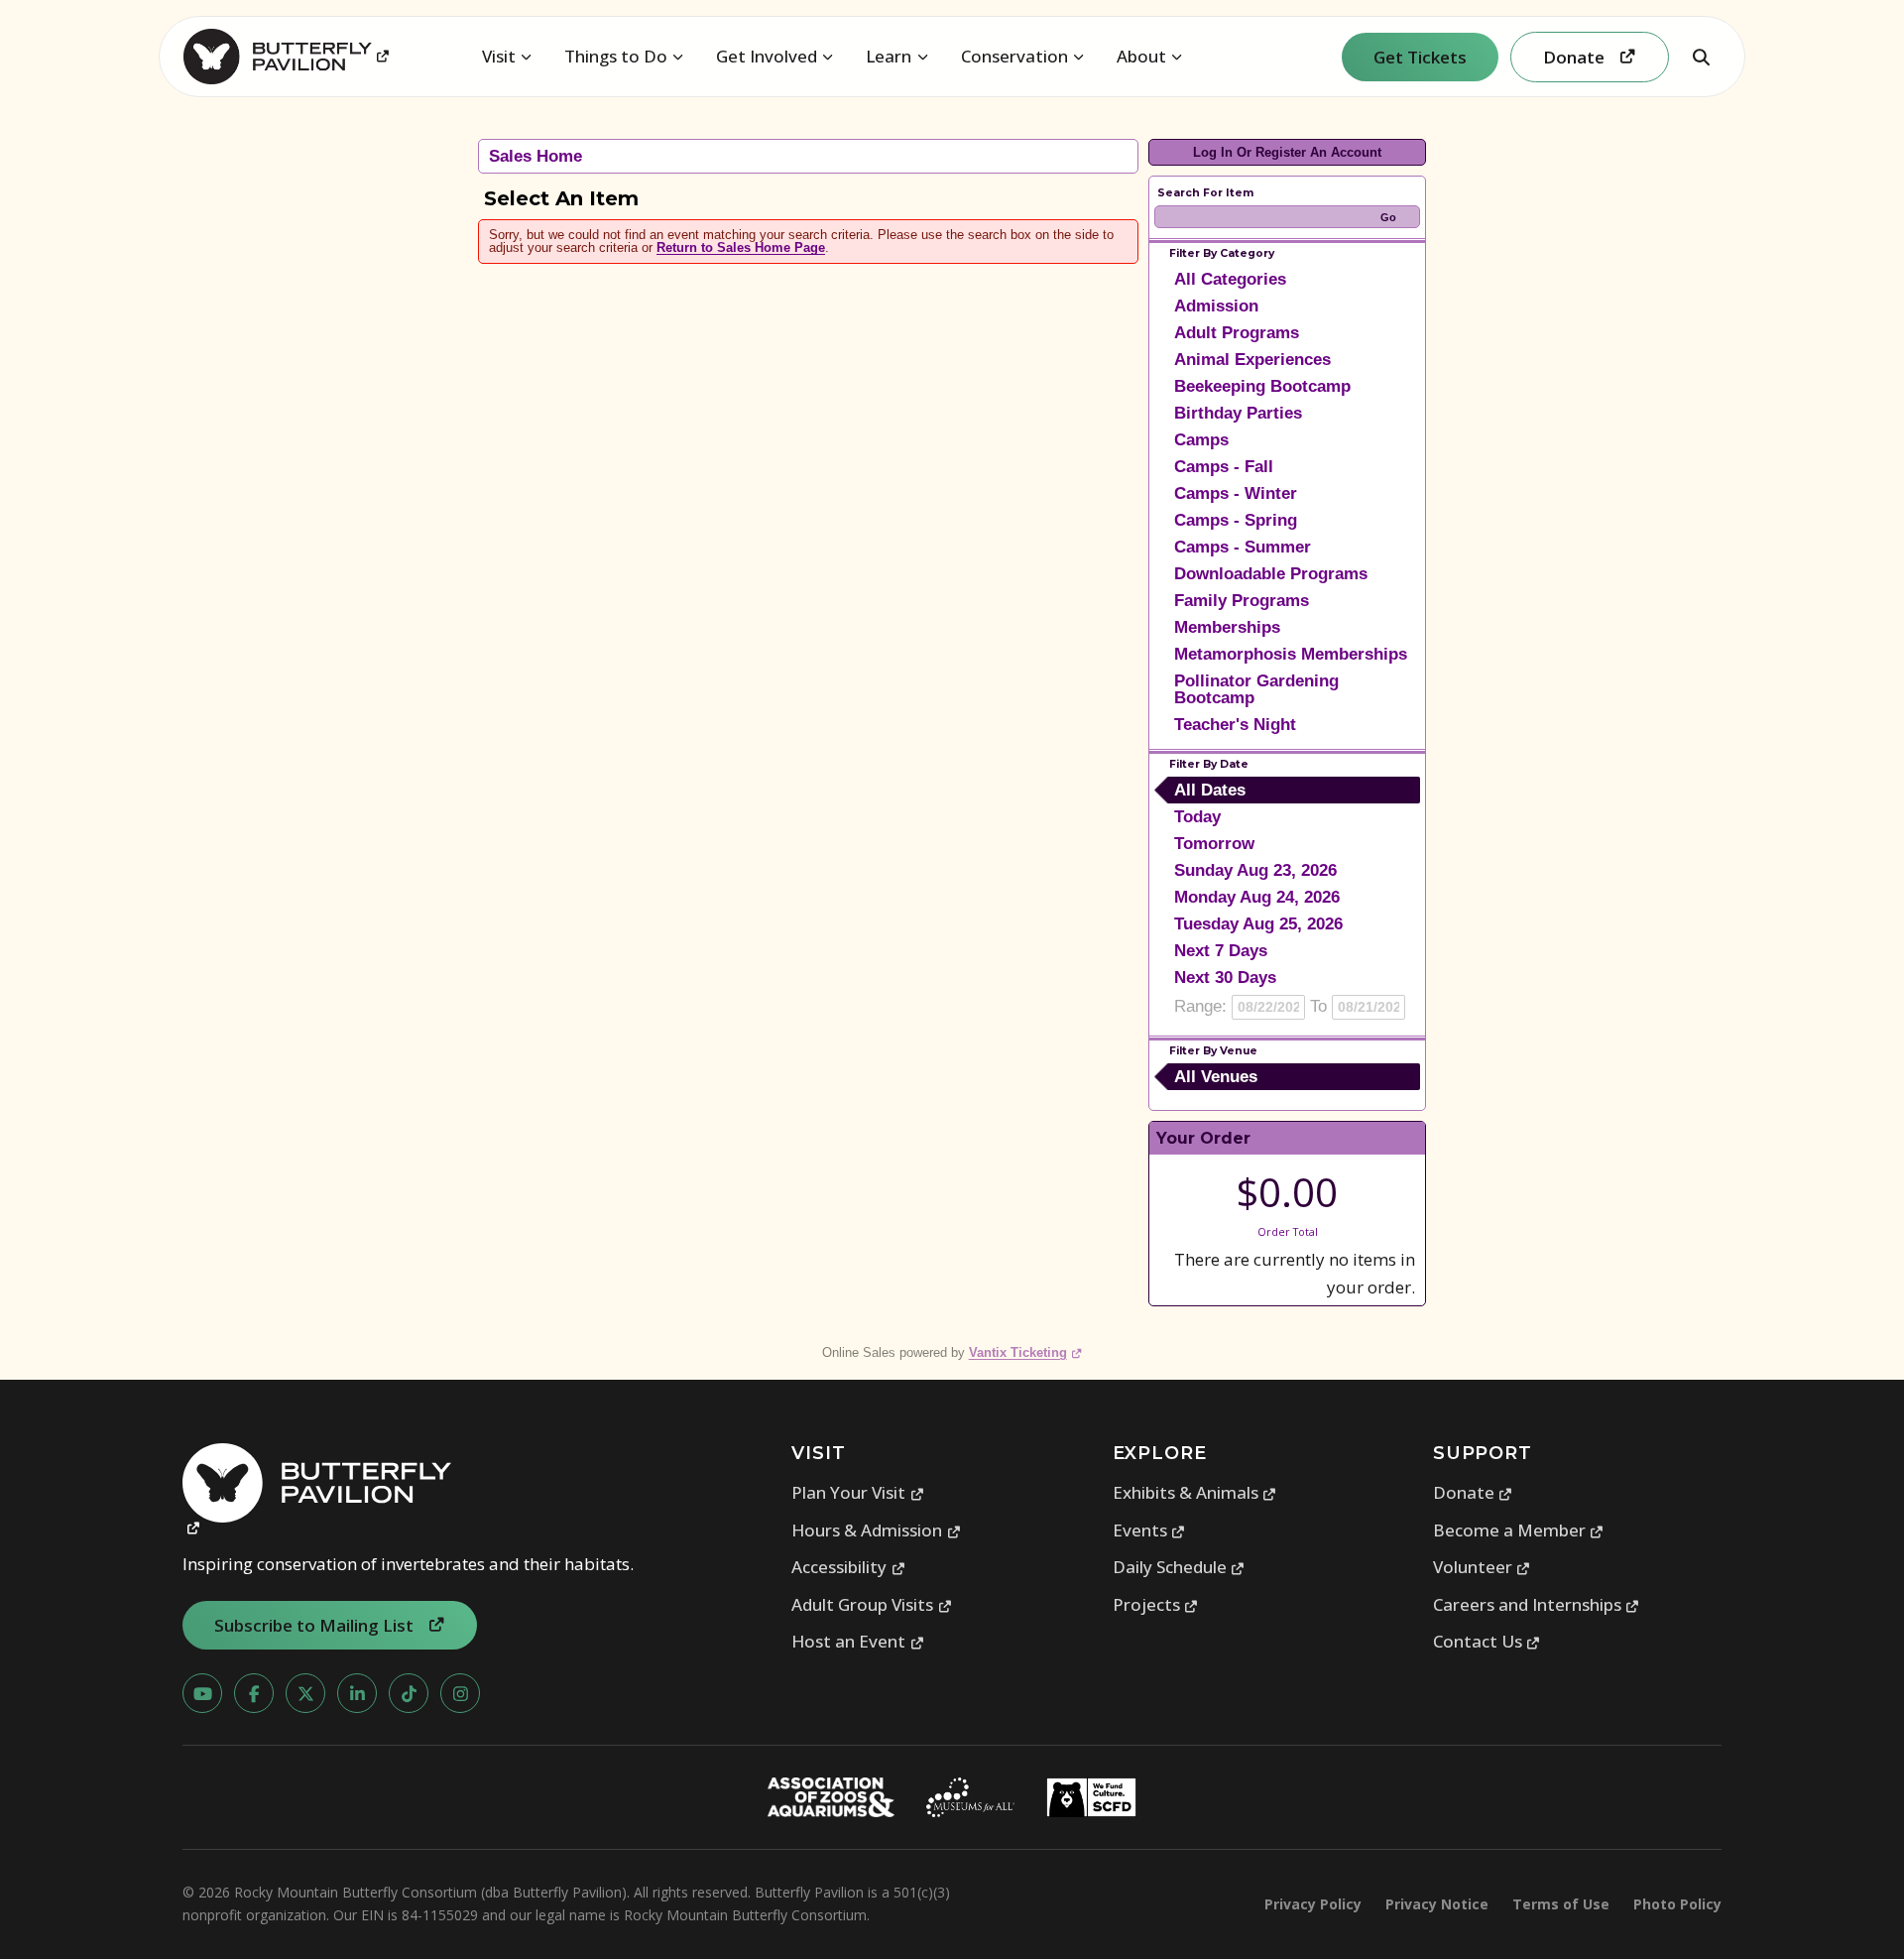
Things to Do (616, 56)
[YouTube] (202, 1693)
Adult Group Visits (872, 1604)
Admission (1216, 306)
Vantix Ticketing (1026, 1352)
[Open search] (1701, 57)
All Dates (1210, 790)
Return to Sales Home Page (741, 247)
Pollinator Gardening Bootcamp (1256, 689)
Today (1197, 817)
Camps (1201, 440)
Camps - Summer (1243, 547)
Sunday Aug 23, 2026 (1255, 870)
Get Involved (767, 56)
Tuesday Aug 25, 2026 (1258, 924)
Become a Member (1519, 1530)
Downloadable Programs (1271, 574)
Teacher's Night (1235, 725)
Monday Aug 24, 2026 (1257, 897)
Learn (889, 56)
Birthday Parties (1238, 413)
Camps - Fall (1224, 467)
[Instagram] (460, 1693)
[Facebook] (254, 1693)
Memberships (1227, 627)
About (1141, 56)
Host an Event (858, 1641)
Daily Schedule (1179, 1567)
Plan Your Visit (858, 1492)
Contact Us (1487, 1641)
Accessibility (848, 1567)
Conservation (1014, 56)
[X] (305, 1693)
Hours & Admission (876, 1530)
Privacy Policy (1313, 1904)
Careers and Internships (1537, 1604)
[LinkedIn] (357, 1693)
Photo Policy (1677, 1904)
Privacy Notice (1437, 1904)
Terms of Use (1561, 1904)
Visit (499, 56)
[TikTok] (409, 1693)
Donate (1473, 1492)
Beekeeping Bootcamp (1262, 386)
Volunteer (1482, 1567)
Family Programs (1242, 601)
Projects (1156, 1604)
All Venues (1216, 1077)
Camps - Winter (1236, 493)
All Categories (1230, 279)
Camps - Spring (1236, 520)
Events (1149, 1530)
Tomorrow (1214, 844)
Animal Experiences (1252, 360)
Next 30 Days (1225, 978)
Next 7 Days (1221, 951)
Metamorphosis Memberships (1291, 654)
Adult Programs (1237, 333)
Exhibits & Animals (1195, 1492)
